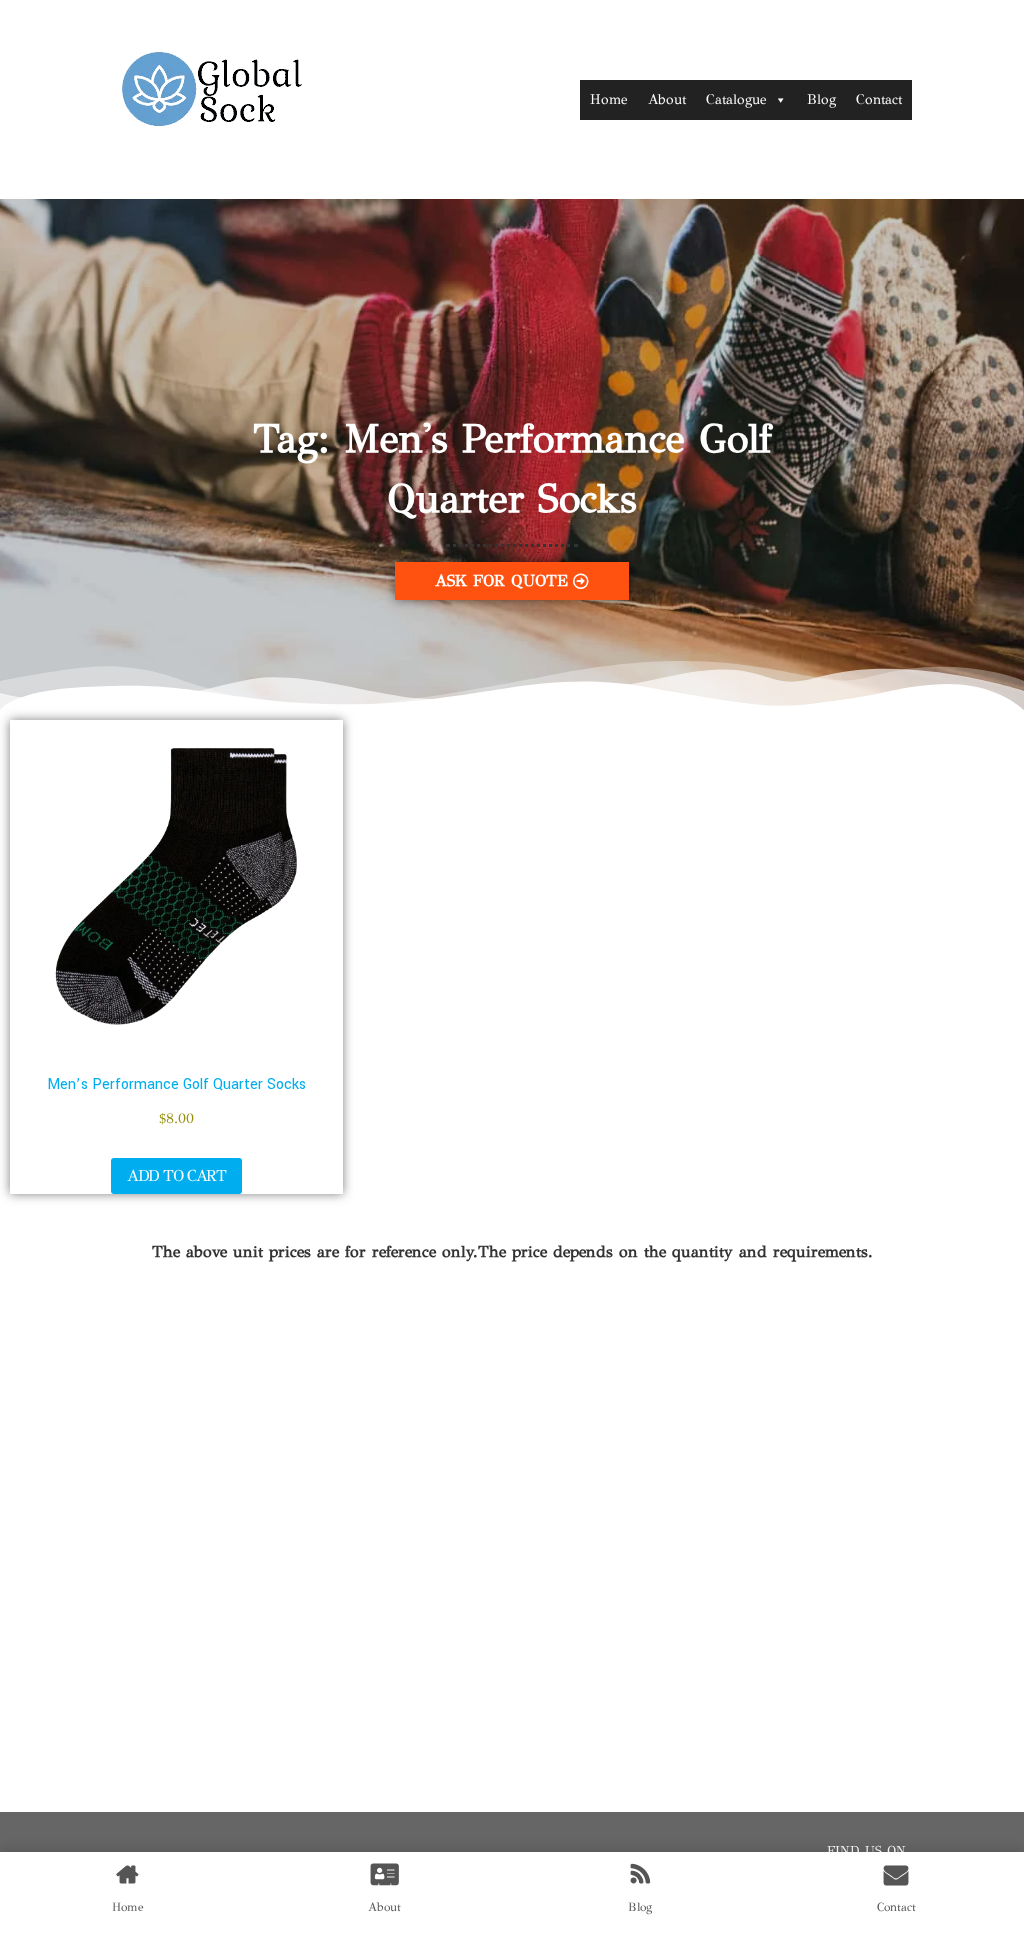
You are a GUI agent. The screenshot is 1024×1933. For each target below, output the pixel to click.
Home (609, 99)
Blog (821, 99)
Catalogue (736, 99)
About (667, 99)
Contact (879, 99)
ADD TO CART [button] (176, 1175)
